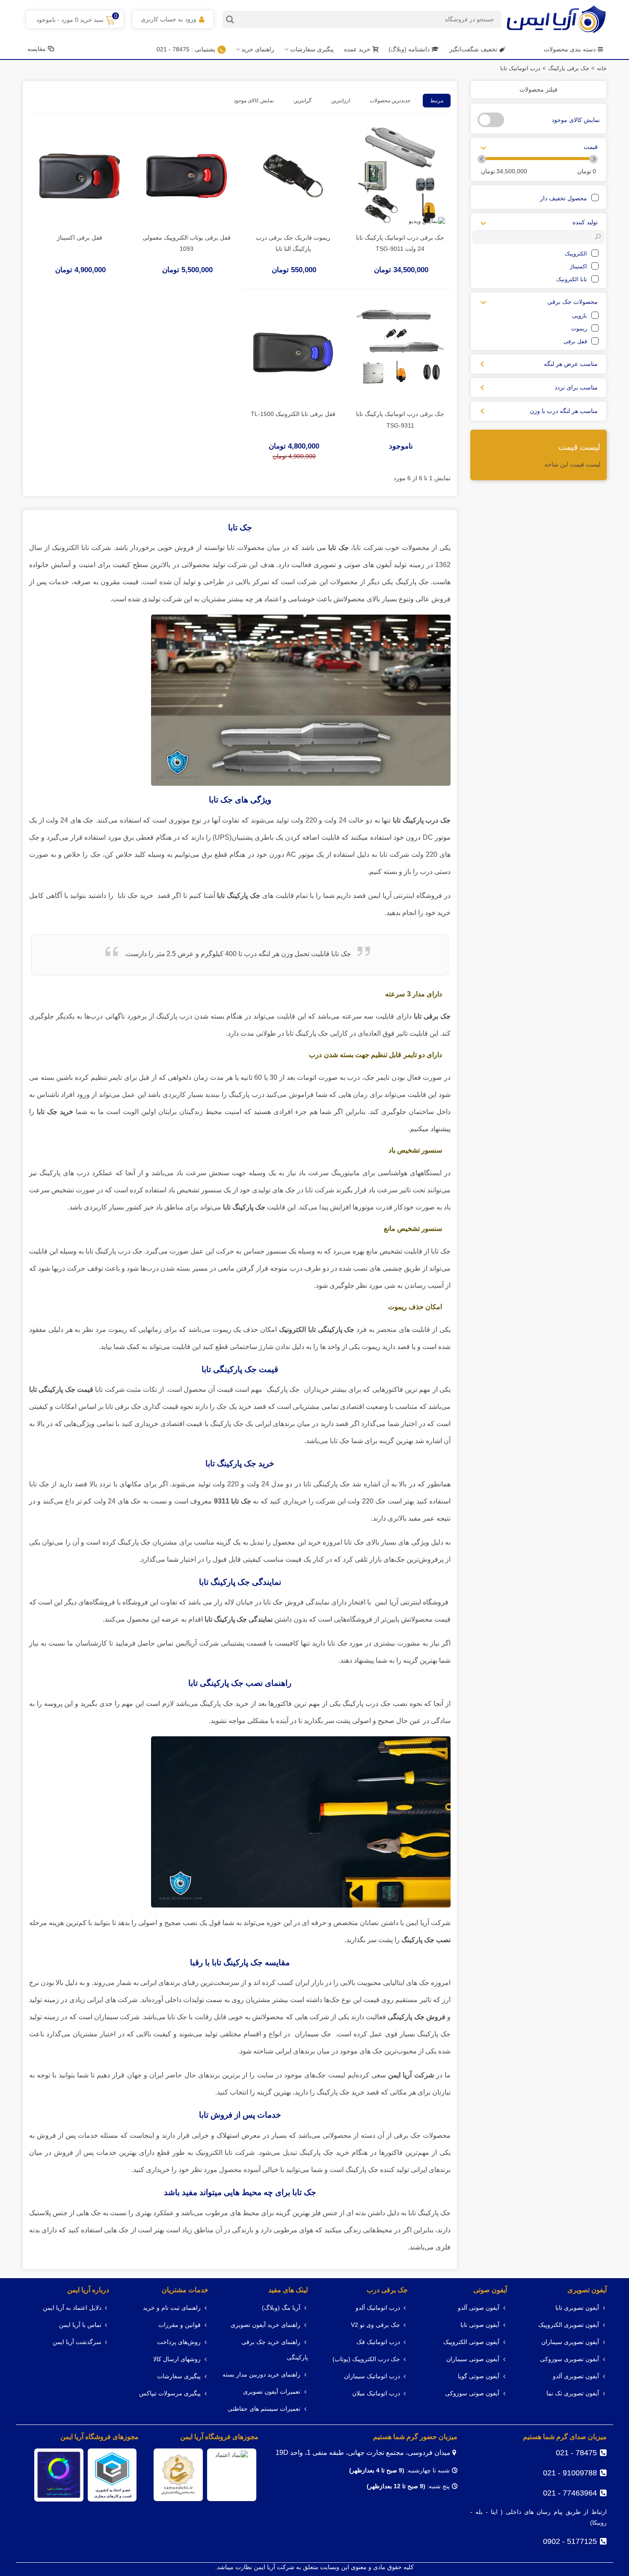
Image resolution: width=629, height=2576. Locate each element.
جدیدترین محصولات (390, 101)
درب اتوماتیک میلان (376, 2393)
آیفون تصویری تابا (577, 2308)
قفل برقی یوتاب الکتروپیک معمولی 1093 (187, 243)
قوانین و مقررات (180, 2325)
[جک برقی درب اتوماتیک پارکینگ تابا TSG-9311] (400, 352)
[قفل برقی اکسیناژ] (80, 176)
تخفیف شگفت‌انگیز (473, 49)
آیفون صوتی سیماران (473, 2359)
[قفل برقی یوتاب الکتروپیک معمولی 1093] (187, 176)
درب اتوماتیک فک (378, 2342)
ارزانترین (341, 101)
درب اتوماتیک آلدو (378, 2308)
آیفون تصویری (587, 2290)
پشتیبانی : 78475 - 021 (186, 49)
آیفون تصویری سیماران (570, 2342)
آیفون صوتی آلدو (479, 2308)
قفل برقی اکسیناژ (80, 238)
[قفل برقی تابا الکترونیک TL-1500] (293, 352)
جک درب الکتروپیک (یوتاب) (366, 2359)
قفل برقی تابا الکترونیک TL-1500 (293, 414)
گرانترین (303, 101)
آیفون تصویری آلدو (576, 2376)
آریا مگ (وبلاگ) (281, 2308)
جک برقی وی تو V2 (375, 2325)
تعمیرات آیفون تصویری (272, 2392)
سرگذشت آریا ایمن (77, 2342)
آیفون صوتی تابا (480, 2325)
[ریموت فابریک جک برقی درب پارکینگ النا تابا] (293, 176)
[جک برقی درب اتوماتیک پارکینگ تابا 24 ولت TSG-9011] (400, 176)
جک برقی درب (387, 2290)
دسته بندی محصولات (570, 49)
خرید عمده (357, 49)
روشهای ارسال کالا (177, 2359)
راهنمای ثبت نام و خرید (172, 2308)
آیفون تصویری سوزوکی (570, 2359)
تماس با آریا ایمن (80, 2325)
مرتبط (437, 101)
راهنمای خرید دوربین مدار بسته (261, 2375)
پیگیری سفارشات (312, 49)
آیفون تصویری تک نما (573, 2393)
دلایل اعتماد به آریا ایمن (72, 2308)
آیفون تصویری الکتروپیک (569, 2325)
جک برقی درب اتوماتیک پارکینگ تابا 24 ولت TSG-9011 (400, 243)
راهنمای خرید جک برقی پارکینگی (275, 2350)
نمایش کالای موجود (254, 101)
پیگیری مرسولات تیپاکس (170, 2393)
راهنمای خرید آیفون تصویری (266, 2325)
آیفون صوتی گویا (479, 2376)
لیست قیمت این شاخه (572, 464)
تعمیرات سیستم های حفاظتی (264, 2409)
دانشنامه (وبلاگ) (410, 49)
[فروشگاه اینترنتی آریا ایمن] (556, 19)
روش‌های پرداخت (179, 2342)
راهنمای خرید (258, 49)
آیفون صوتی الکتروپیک (471, 2342)
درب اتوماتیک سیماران (372, 2376)
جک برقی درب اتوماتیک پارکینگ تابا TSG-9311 (400, 420)
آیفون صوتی (490, 2290)
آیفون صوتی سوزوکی (472, 2393)
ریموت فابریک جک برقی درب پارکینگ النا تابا (293, 243)
